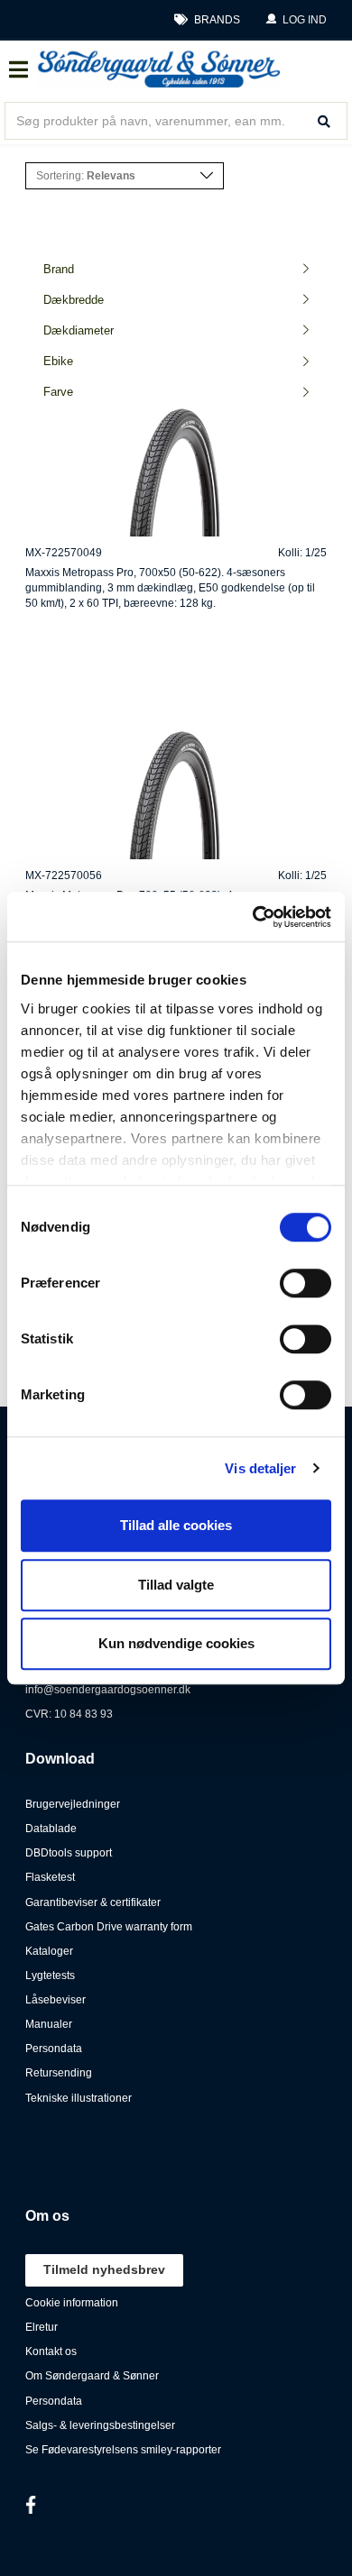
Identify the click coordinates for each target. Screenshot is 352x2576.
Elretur (42, 2327)
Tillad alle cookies (176, 1525)
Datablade (51, 1829)
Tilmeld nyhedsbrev (104, 2269)
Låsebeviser (56, 2000)
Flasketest (50, 1877)
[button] (296, 20)
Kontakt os (51, 2351)
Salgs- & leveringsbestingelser (100, 2425)
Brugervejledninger (73, 1804)
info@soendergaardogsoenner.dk (108, 1690)
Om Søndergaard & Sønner (92, 2376)
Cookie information (72, 2303)
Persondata (54, 2049)
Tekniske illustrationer (79, 2098)
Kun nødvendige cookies (176, 1643)
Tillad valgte (176, 1585)
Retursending (59, 2073)
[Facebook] (31, 2505)
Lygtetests (50, 1976)
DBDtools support (69, 1853)
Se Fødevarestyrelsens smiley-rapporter (123, 2450)
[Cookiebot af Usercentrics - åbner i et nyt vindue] (253, 917)
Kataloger (49, 1951)
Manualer (49, 2024)
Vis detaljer (260, 1468)
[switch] (306, 1283)
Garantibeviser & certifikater (93, 1902)
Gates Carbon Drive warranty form (109, 1927)
